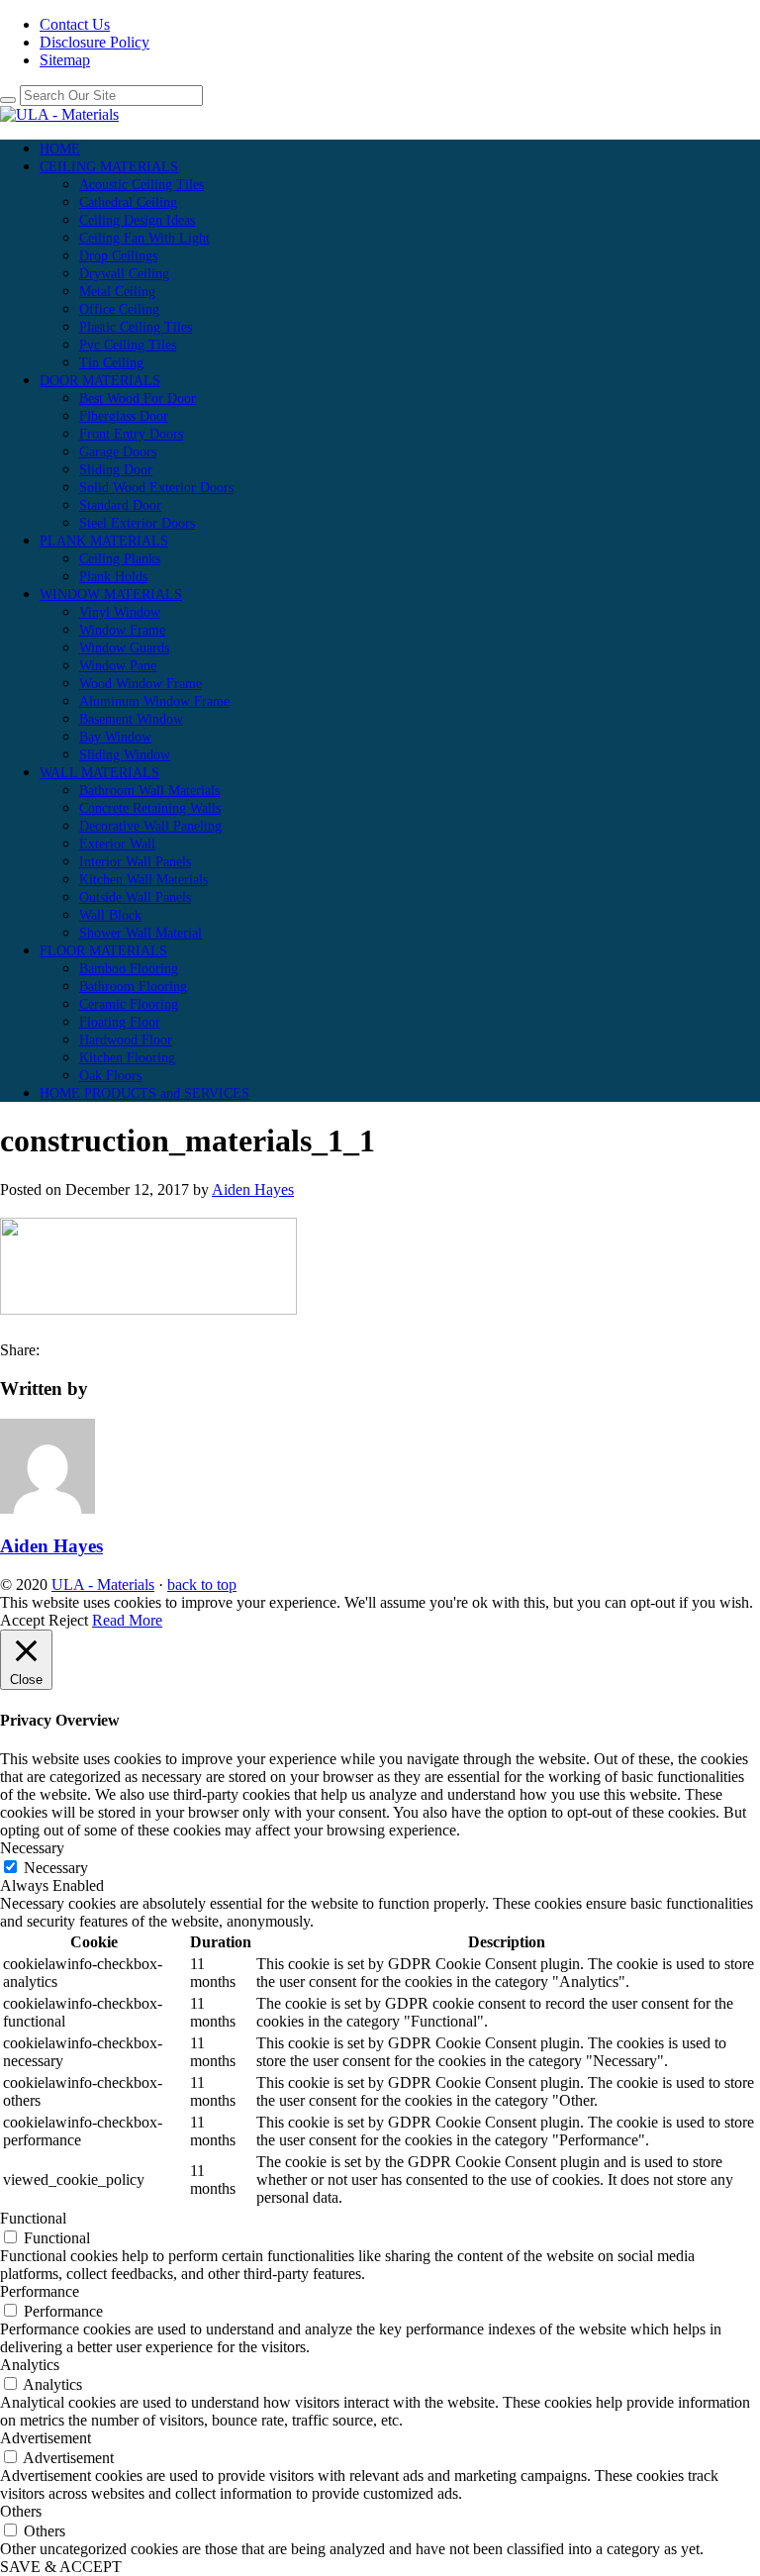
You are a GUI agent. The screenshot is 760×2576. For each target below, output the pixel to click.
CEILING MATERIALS (109, 167)
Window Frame (122, 630)
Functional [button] (33, 2218)
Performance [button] (40, 2291)
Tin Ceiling (111, 363)
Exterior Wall (117, 844)
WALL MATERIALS (99, 773)
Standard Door (120, 505)
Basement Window (131, 719)
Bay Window (115, 737)
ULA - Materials (103, 1585)
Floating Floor (120, 1022)
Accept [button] (22, 1620)
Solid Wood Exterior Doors (156, 488)
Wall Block (110, 915)
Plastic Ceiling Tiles (136, 327)
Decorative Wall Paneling (150, 826)
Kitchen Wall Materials (143, 880)
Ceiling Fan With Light (144, 238)
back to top (202, 1585)
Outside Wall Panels (135, 897)
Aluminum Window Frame (154, 701)
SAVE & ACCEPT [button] (61, 2567)
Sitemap (65, 60)
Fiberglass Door (124, 416)
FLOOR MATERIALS (103, 951)
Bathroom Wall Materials (149, 791)
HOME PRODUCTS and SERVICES (144, 1093)
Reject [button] (68, 1620)
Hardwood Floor (126, 1040)
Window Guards (124, 648)
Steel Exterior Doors (137, 523)
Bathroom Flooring (133, 987)
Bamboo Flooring (129, 969)
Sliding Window (125, 755)
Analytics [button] (30, 2365)
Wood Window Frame (141, 684)
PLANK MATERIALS (104, 541)
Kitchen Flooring (127, 1058)
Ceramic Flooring (129, 1004)
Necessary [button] (32, 1848)
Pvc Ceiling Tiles (128, 345)
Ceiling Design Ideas (137, 220)
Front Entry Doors (131, 434)
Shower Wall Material (141, 933)
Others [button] (21, 2511)
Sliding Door (116, 470)
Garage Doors (118, 452)
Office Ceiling (119, 309)
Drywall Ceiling (124, 274)
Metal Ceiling (117, 292)
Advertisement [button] (46, 2438)
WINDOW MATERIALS (111, 594)
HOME (60, 149)
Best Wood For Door (138, 398)
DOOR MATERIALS (100, 381)
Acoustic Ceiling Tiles (142, 185)
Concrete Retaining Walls (150, 808)
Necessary (56, 1868)
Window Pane (118, 666)
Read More (127, 1620)
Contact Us (75, 24)
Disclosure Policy (95, 42)
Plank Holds (113, 577)
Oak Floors (110, 1076)
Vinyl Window (120, 612)
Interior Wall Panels (135, 862)
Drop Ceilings (118, 256)
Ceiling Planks (120, 559)
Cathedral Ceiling (128, 202)
